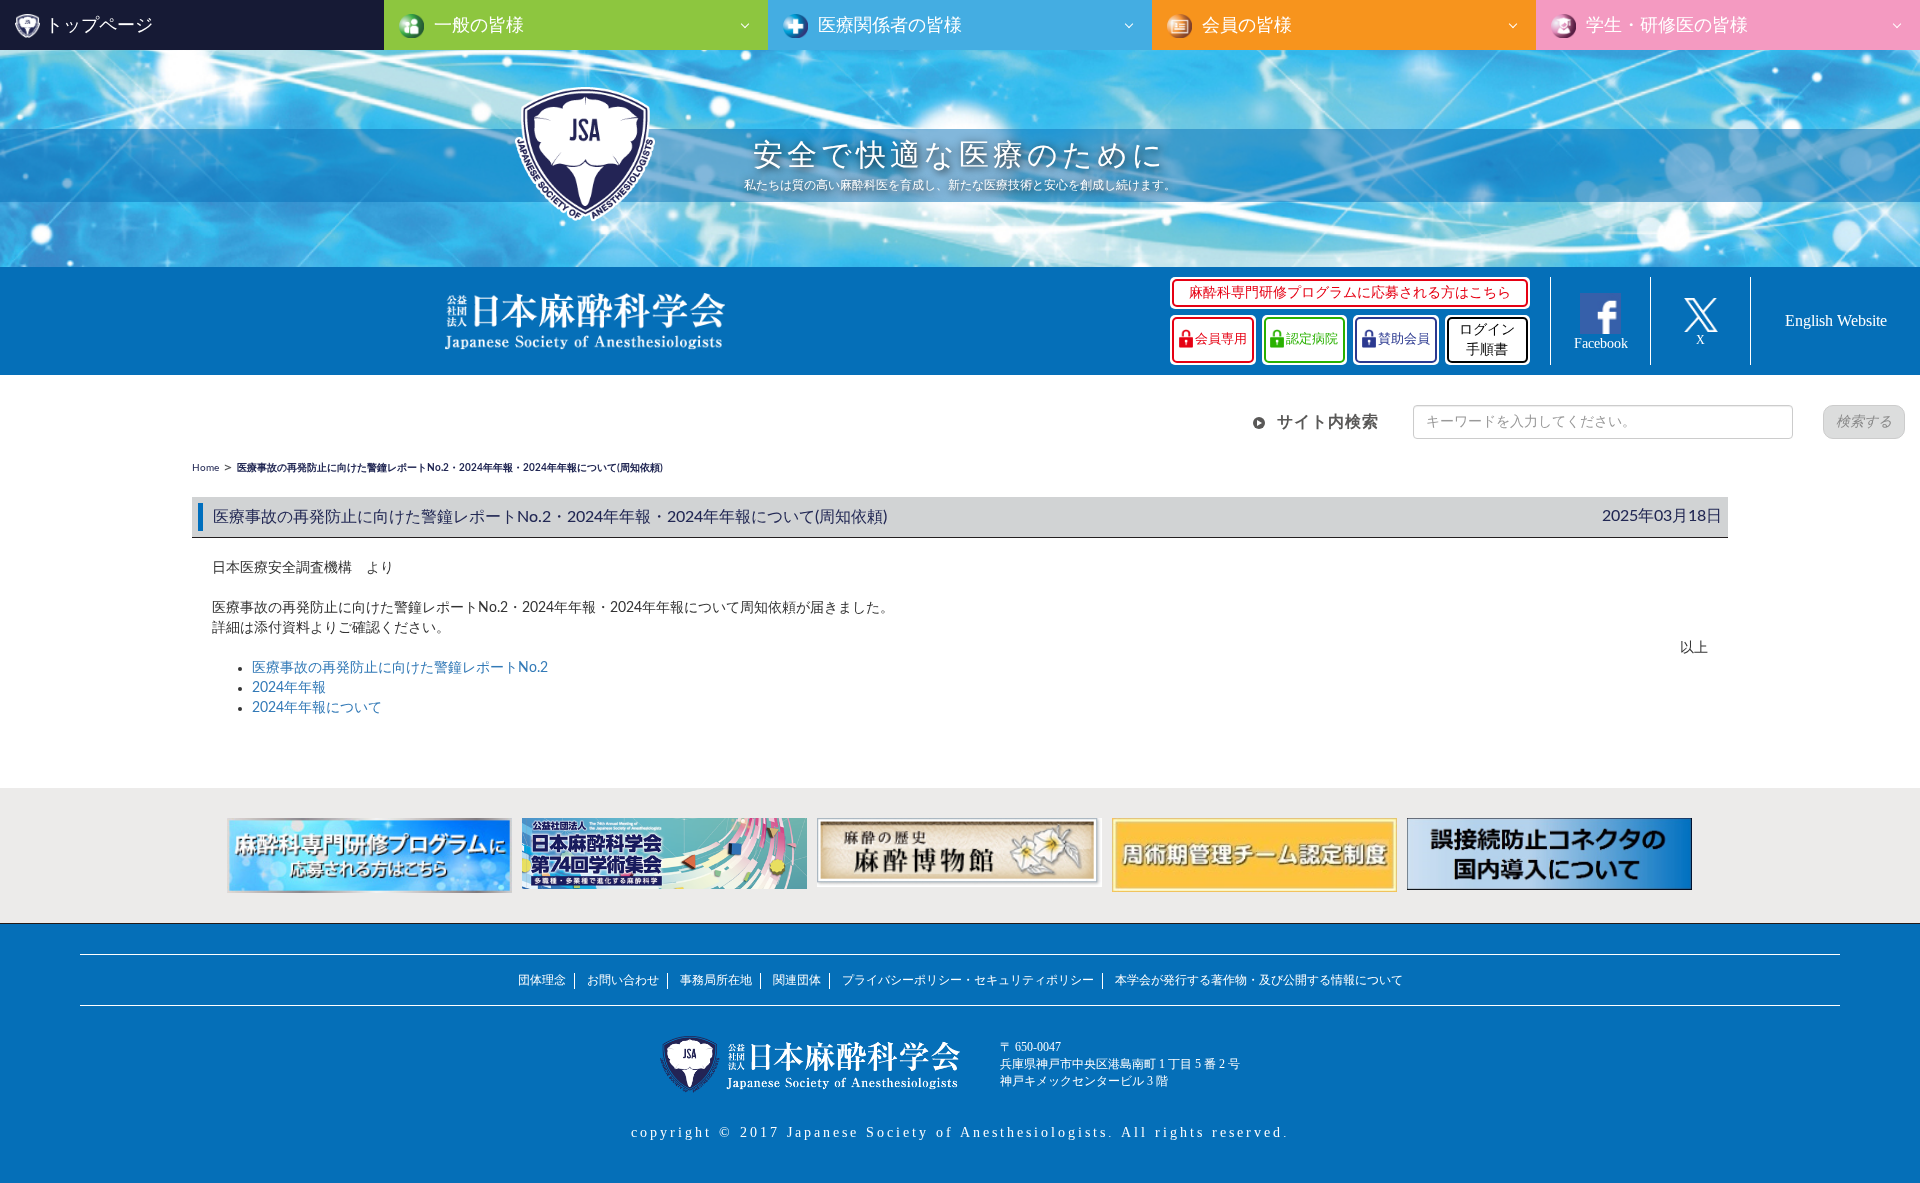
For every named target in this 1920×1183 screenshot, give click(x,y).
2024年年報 (289, 688)
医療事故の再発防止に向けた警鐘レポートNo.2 (400, 668)
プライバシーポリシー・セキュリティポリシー (968, 980)
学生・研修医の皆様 (1664, 25)
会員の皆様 (1244, 25)
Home (205, 468)
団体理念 (542, 980)
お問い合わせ (623, 980)
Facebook (1601, 343)
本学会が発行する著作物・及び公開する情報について (1259, 980)
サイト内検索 (1328, 421)
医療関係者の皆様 (887, 25)
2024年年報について (317, 708)
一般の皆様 (476, 25)
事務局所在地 (716, 980)
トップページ (99, 25)
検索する (1864, 421)
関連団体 (797, 980)
